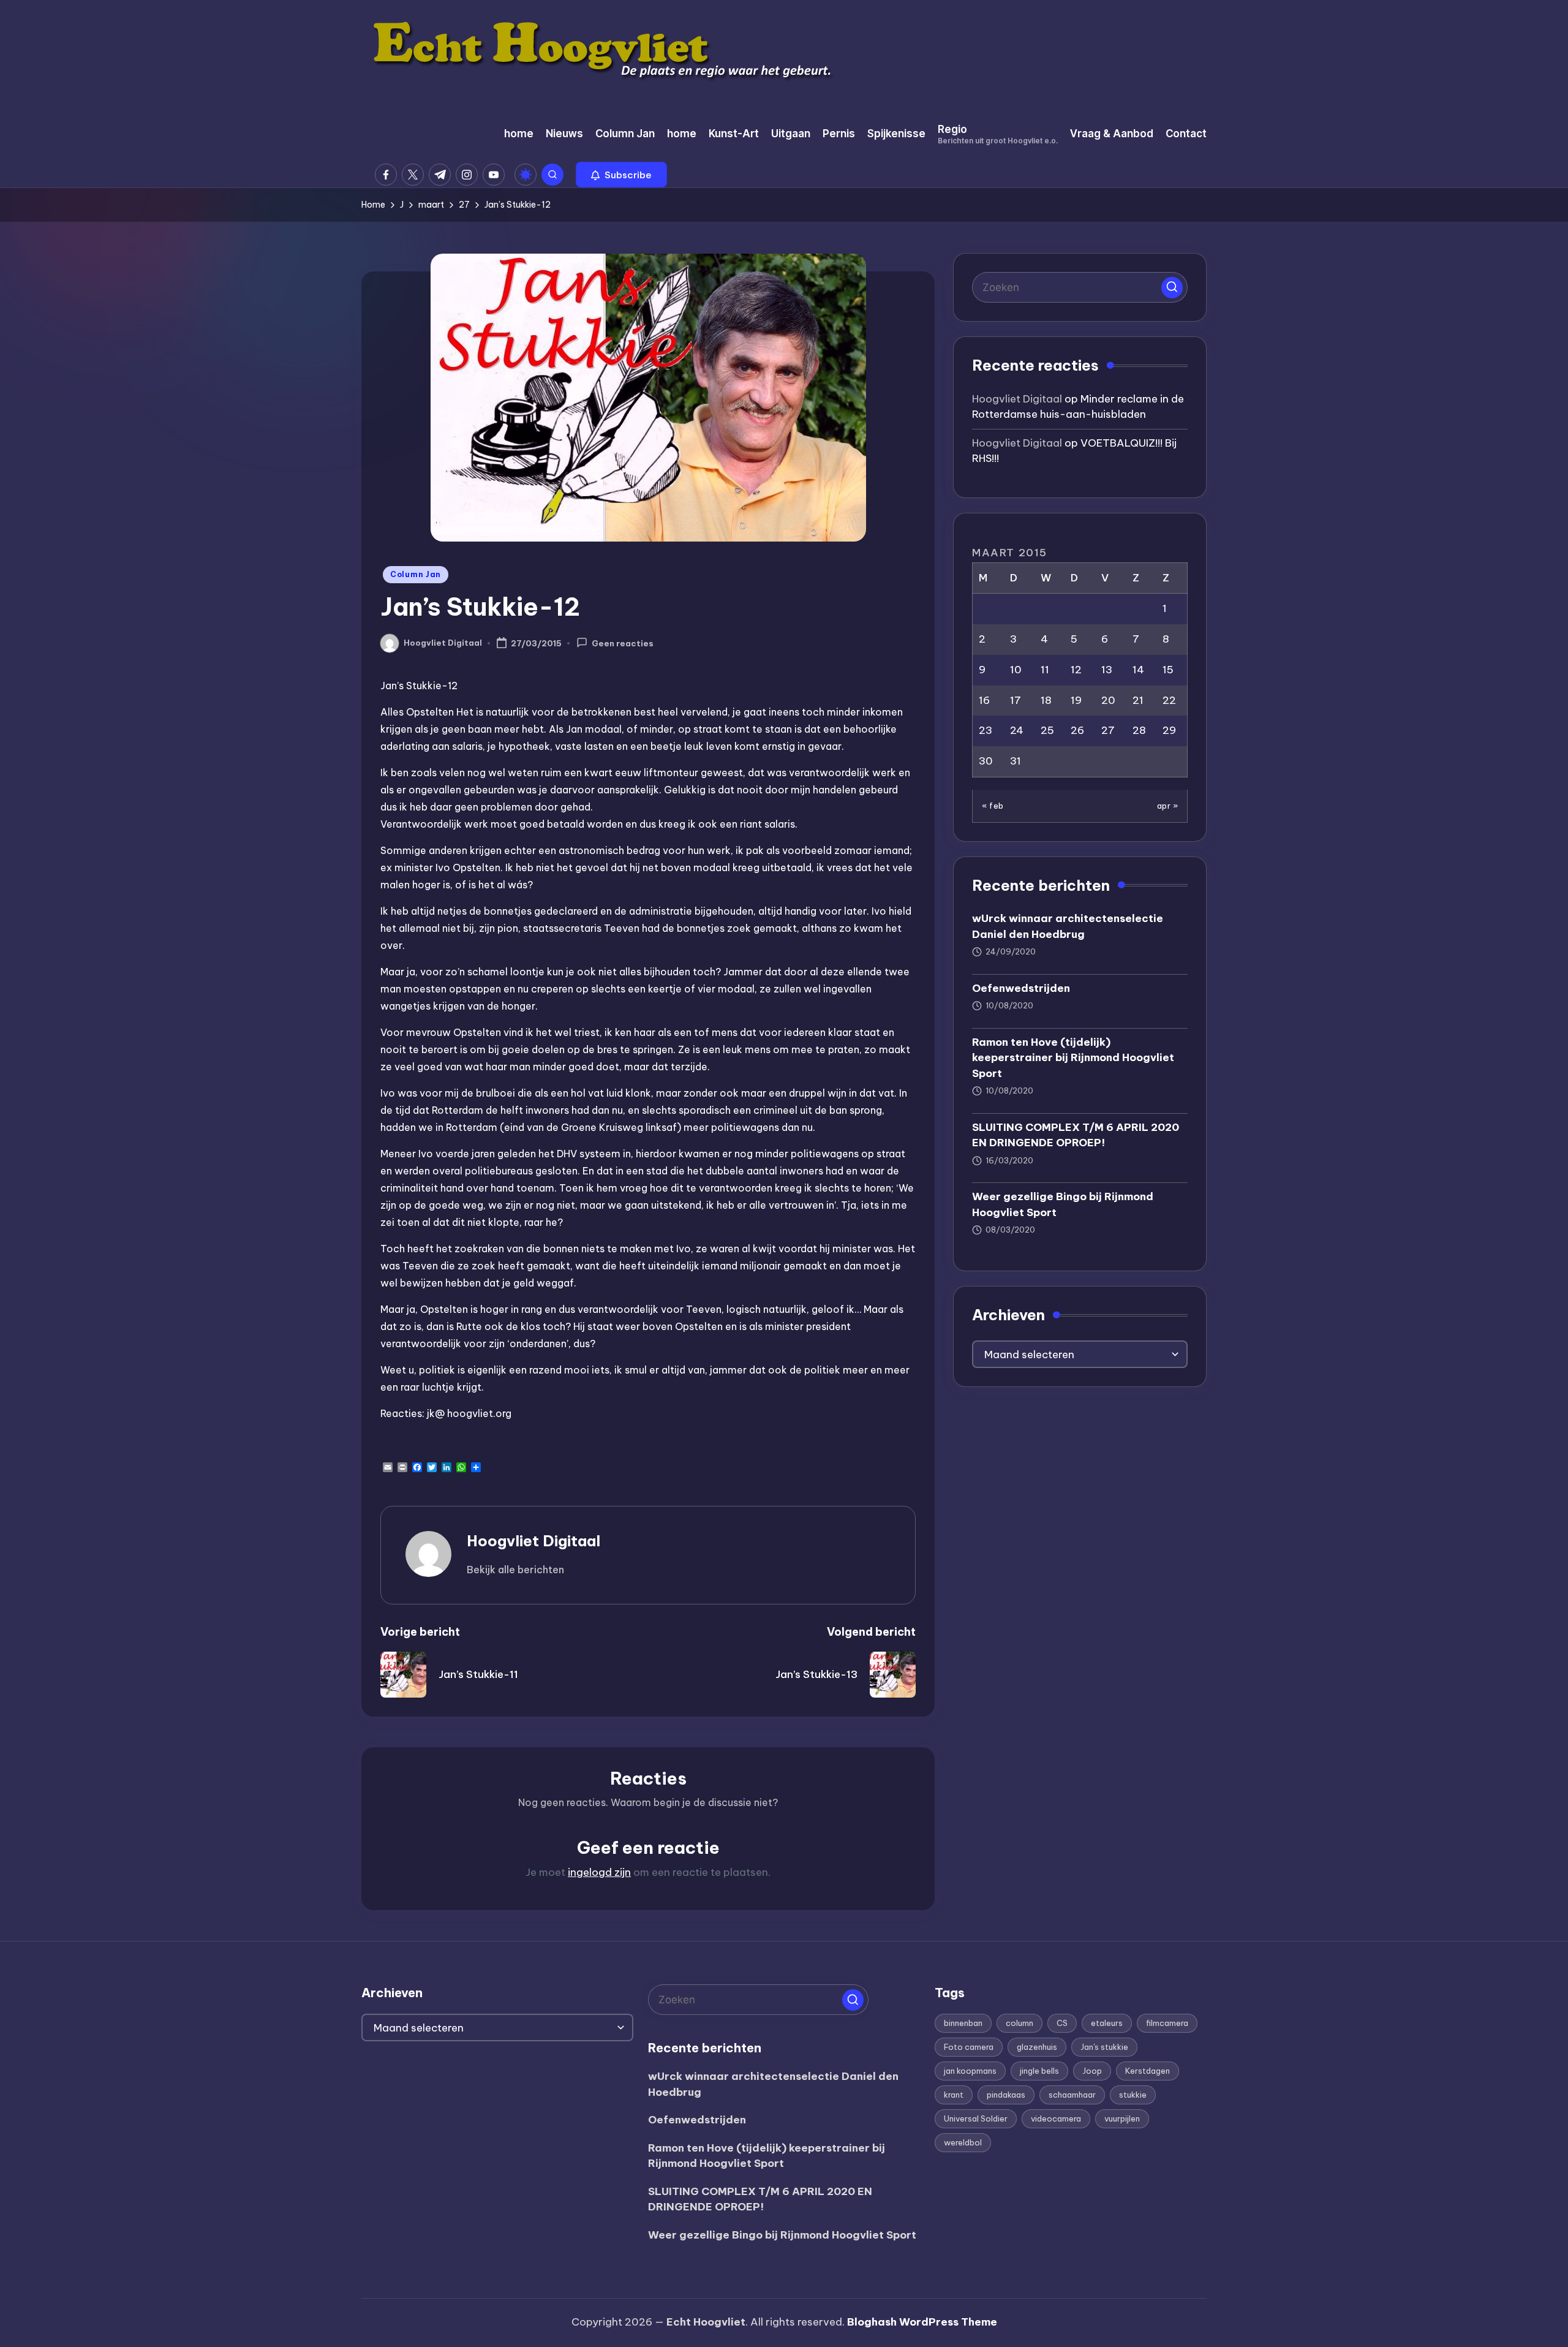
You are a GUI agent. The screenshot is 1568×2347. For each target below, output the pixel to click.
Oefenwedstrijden (1021, 988)
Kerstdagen (1148, 2071)
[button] (621, 175)
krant (954, 2095)
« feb (993, 805)
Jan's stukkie (1104, 2047)
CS (1062, 2023)
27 (1108, 730)
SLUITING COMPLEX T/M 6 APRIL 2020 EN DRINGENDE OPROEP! (1076, 1135)
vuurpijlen (1122, 2118)
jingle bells (1039, 2071)
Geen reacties (623, 644)
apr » (1168, 805)
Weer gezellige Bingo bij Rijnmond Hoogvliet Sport (1063, 1204)
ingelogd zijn (599, 1872)
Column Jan (416, 574)
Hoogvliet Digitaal (533, 1541)
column (1020, 2023)
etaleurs (1107, 2023)
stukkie (1133, 2095)
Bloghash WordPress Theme (922, 2322)
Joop (1092, 2071)
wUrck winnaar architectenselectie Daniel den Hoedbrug (1068, 926)
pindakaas (1006, 2095)
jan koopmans (970, 2071)
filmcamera (1167, 2023)
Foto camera (969, 2047)
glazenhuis (1037, 2047)
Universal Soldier (976, 2118)
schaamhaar (1072, 2095)
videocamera (1056, 2118)
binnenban (963, 2023)
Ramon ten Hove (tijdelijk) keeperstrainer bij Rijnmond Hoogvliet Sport (1073, 1057)
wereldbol (963, 2142)
